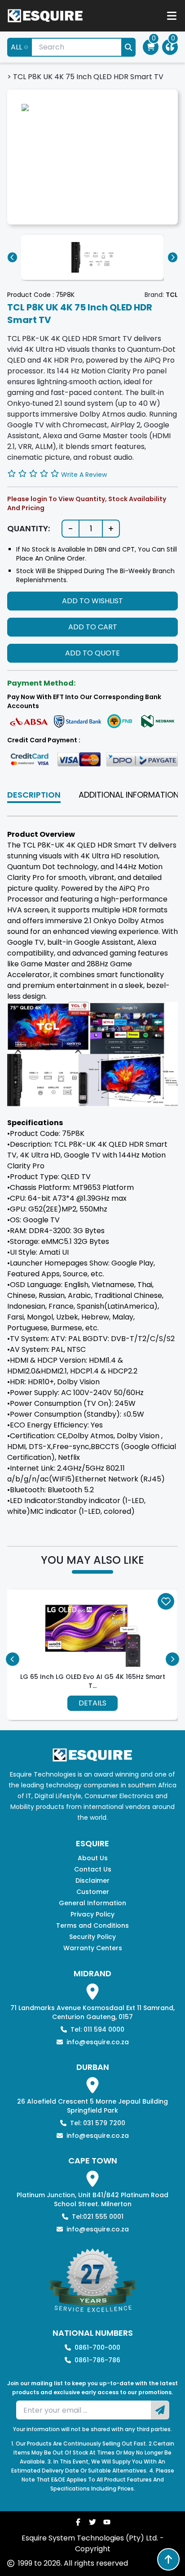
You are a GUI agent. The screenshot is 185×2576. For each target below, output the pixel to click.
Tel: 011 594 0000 (97, 2029)
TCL (172, 295)
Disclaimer (92, 1880)
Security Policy (92, 1937)
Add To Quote (92, 653)
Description (34, 795)
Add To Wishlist (92, 601)
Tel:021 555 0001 (98, 2217)
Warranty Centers (93, 1948)
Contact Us (93, 1869)
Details (92, 1703)
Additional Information (129, 795)
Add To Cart (93, 627)
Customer (93, 1892)
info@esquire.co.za (98, 2042)
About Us (93, 1858)
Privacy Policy (92, 1914)
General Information (92, 1903)
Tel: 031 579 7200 (98, 2123)
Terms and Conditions (92, 1925)
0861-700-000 (97, 2347)
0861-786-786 (97, 2360)
